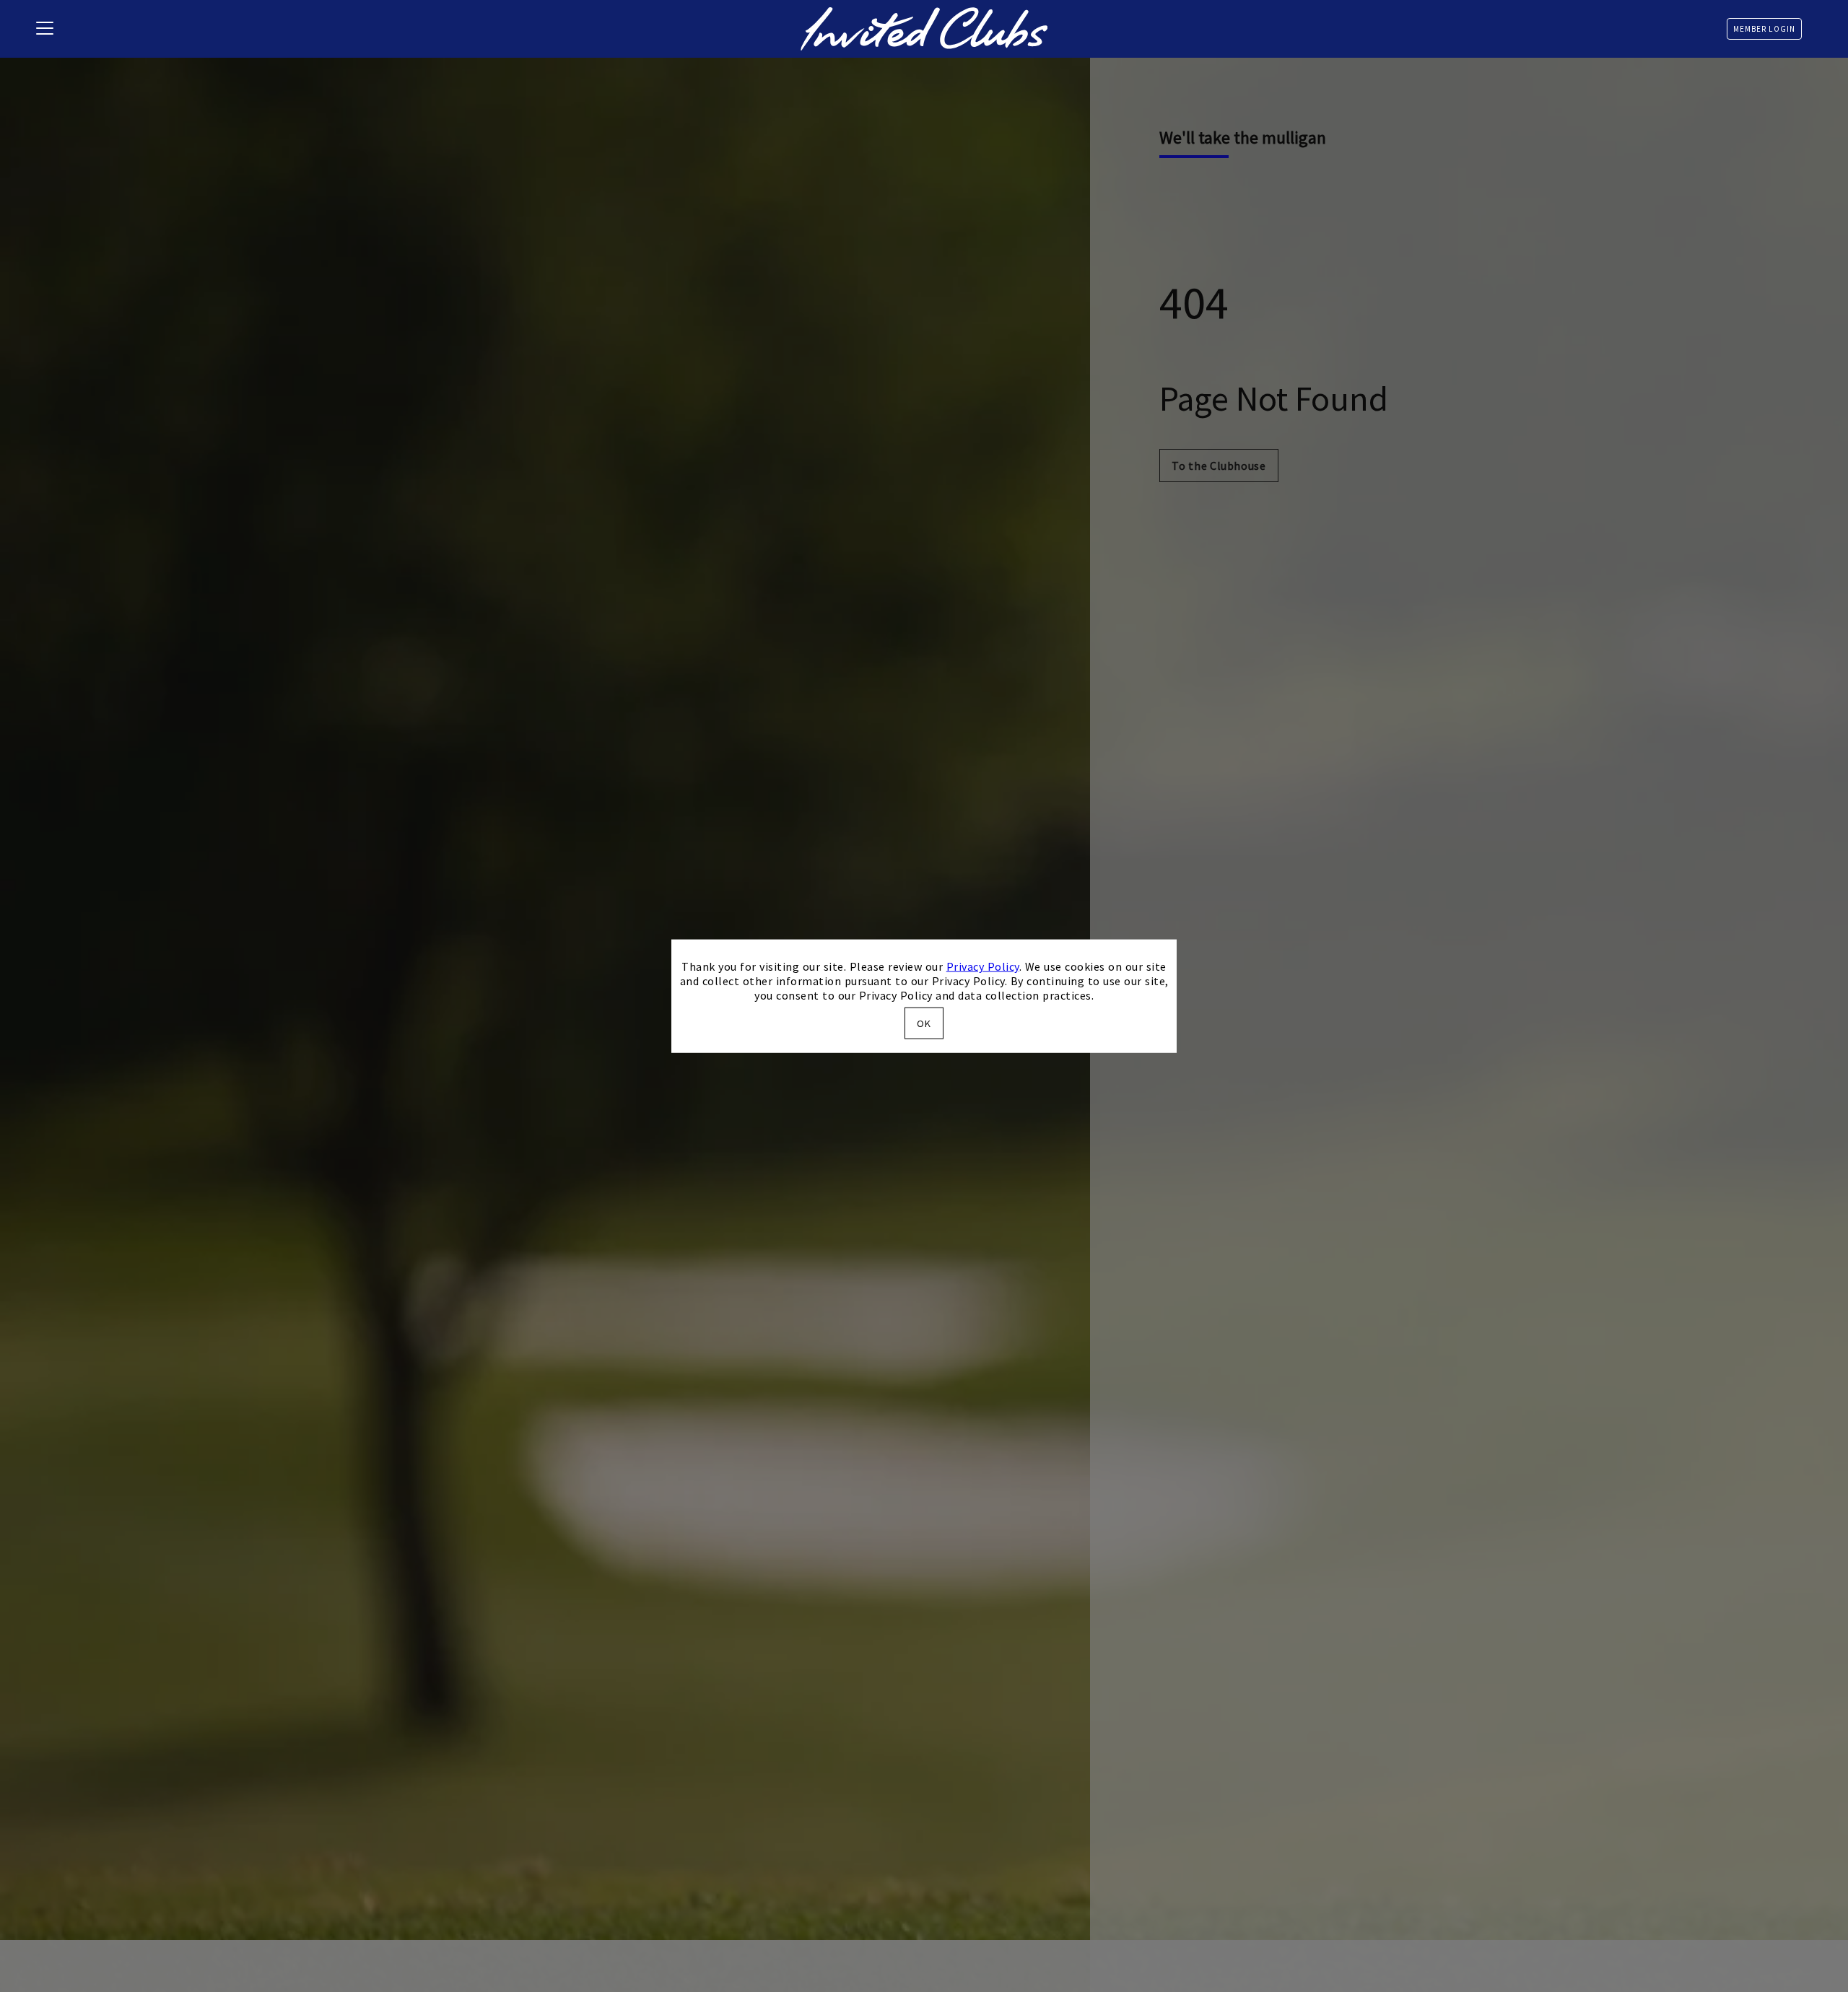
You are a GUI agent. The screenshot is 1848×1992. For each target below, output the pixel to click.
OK (924, 1023)
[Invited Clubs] (924, 29)
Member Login (1764, 29)
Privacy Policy (983, 966)
